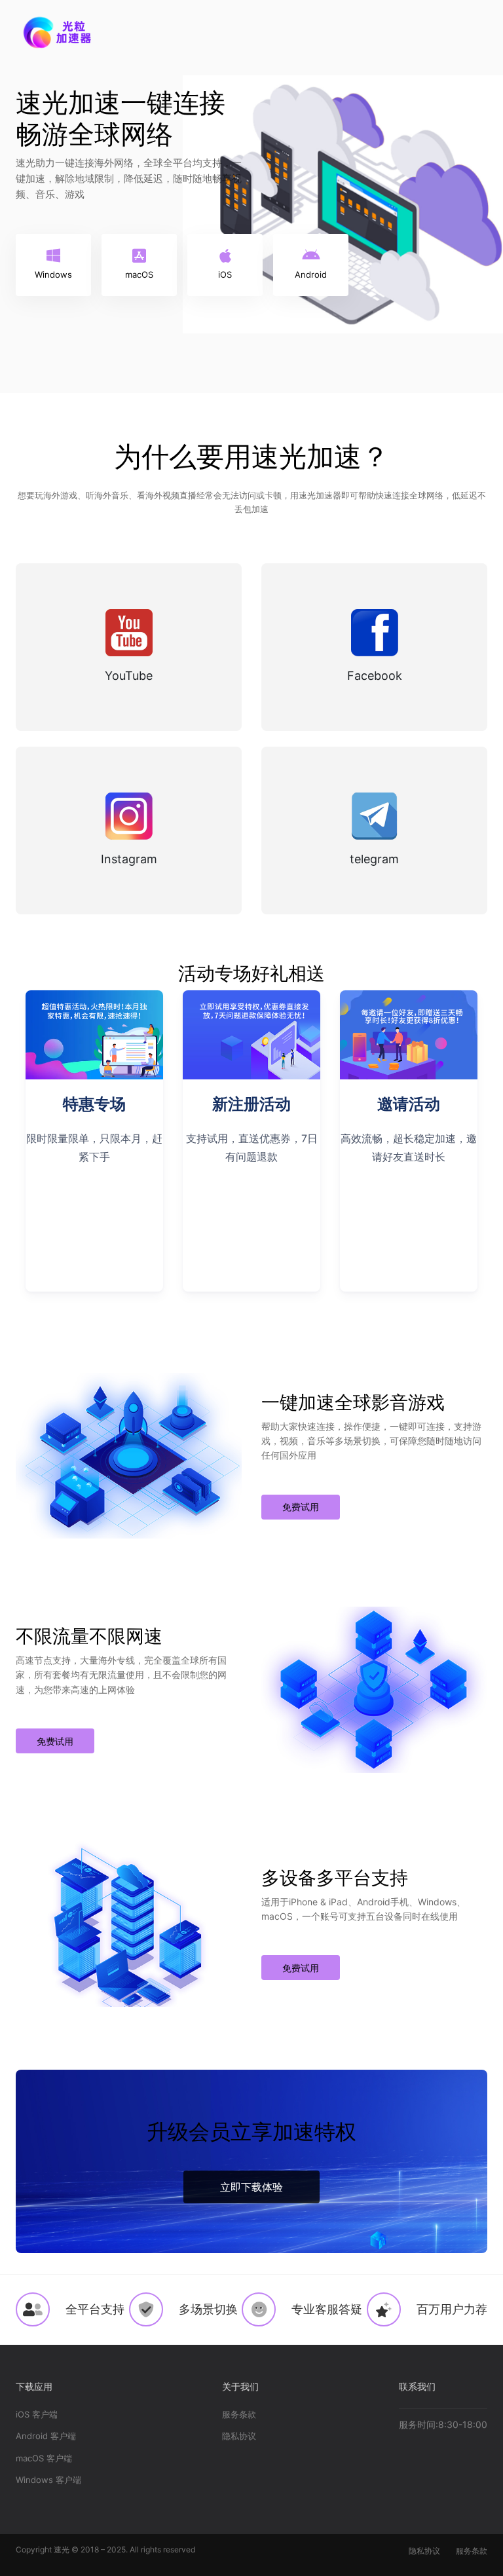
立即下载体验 (251, 2187)
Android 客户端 (46, 2436)
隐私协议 (239, 2436)
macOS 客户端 (44, 2458)
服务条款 (239, 2414)
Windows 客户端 (48, 2480)
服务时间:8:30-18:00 (443, 2424)
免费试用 (301, 1507)
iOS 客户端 (37, 2414)
